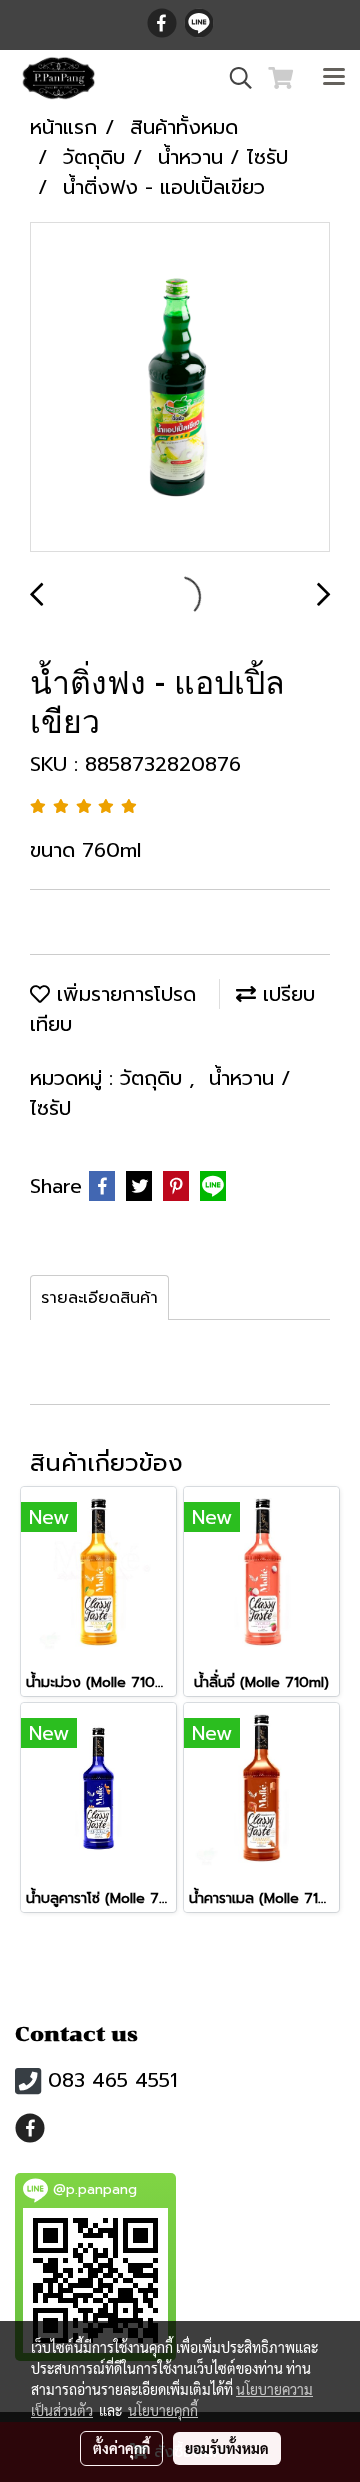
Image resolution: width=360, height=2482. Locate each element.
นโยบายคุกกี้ (163, 2410)
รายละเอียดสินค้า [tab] (99, 1298)
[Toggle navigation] (334, 78)
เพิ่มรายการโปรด (123, 994)
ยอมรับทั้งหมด (227, 2448)
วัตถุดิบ (154, 1078)
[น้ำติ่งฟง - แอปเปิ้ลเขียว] (180, 388)
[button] (234, 78)
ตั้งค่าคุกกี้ (121, 2448)
